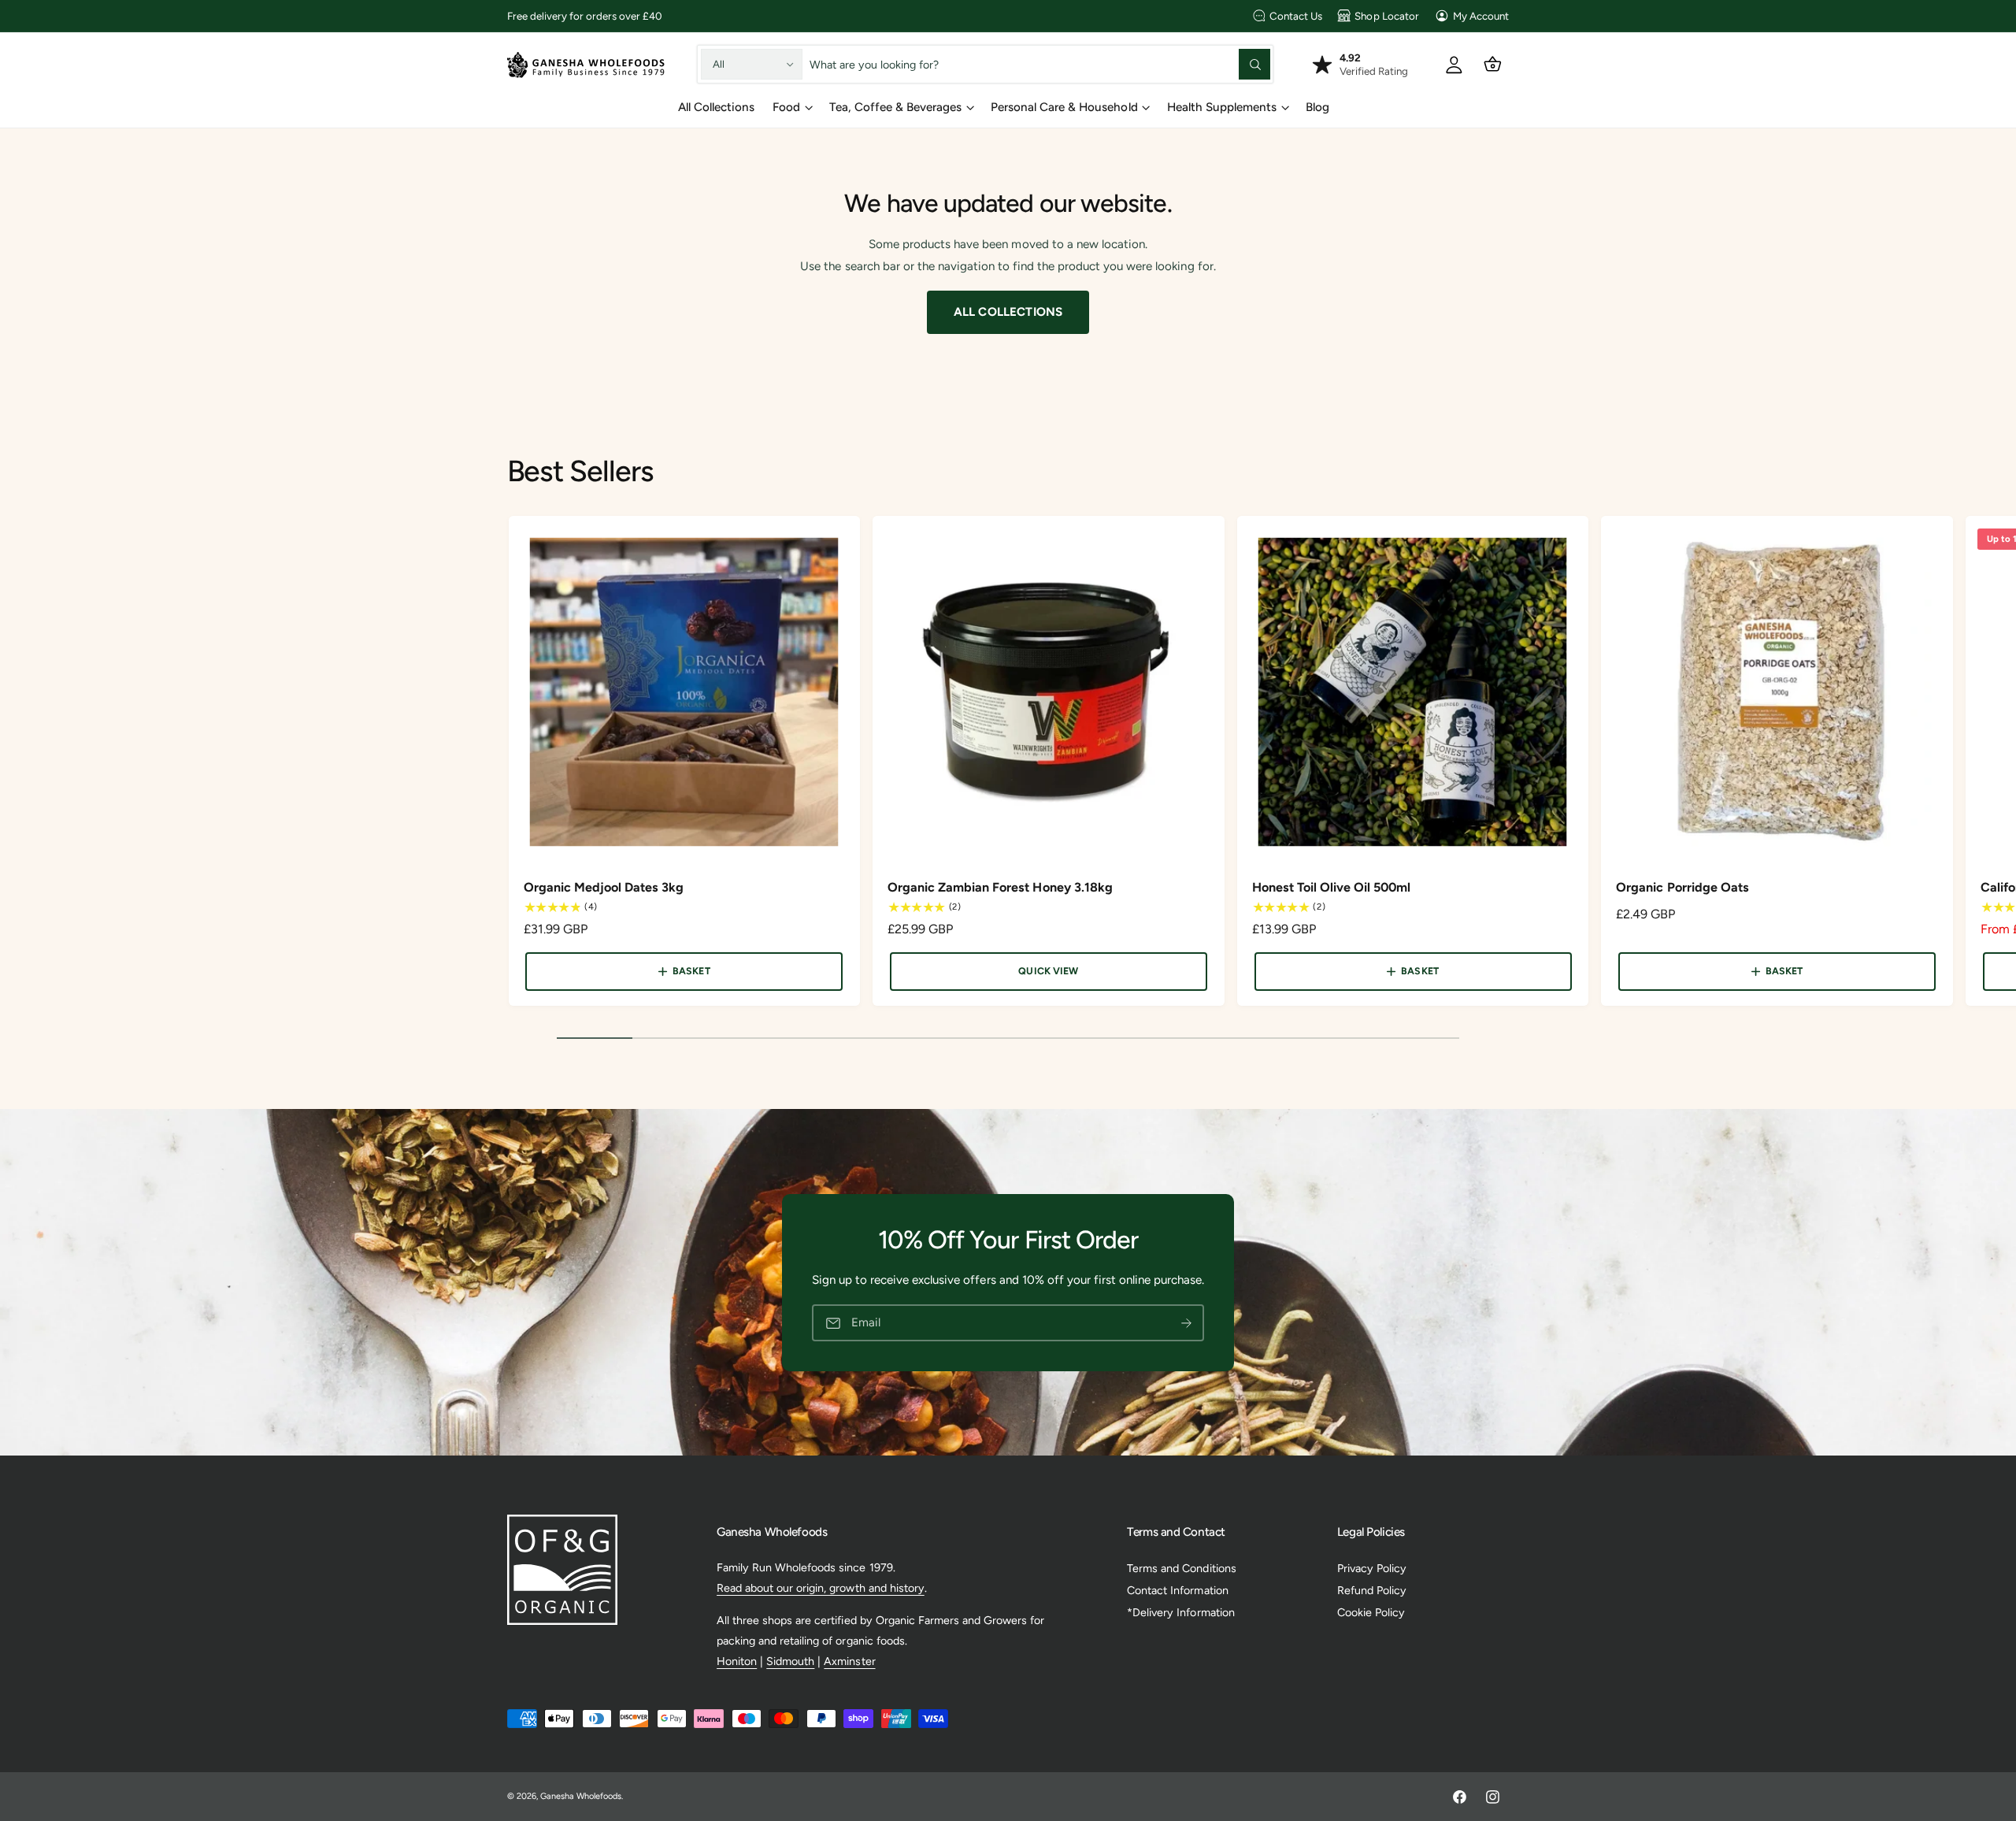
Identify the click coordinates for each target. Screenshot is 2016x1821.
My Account (1481, 16)
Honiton (737, 1661)
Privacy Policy (1372, 1568)
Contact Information (1177, 1590)
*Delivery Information (1180, 1612)
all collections (1008, 312)
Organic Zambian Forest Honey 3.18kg (1000, 887)
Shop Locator (1386, 16)
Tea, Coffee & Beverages (895, 107)
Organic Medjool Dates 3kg (604, 887)
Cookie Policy (1371, 1612)
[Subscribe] (1186, 1323)
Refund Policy (1372, 1590)
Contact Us (1296, 16)
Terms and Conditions (1181, 1568)
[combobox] (1040, 64)
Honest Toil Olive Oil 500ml (1331, 887)
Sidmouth (790, 1661)
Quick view (1048, 971)
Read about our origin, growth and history (821, 1588)
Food (786, 107)
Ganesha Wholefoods (581, 1796)
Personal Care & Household (1064, 107)
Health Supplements (1222, 107)
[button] (1493, 64)
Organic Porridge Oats (1682, 887)
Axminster (849, 1661)
